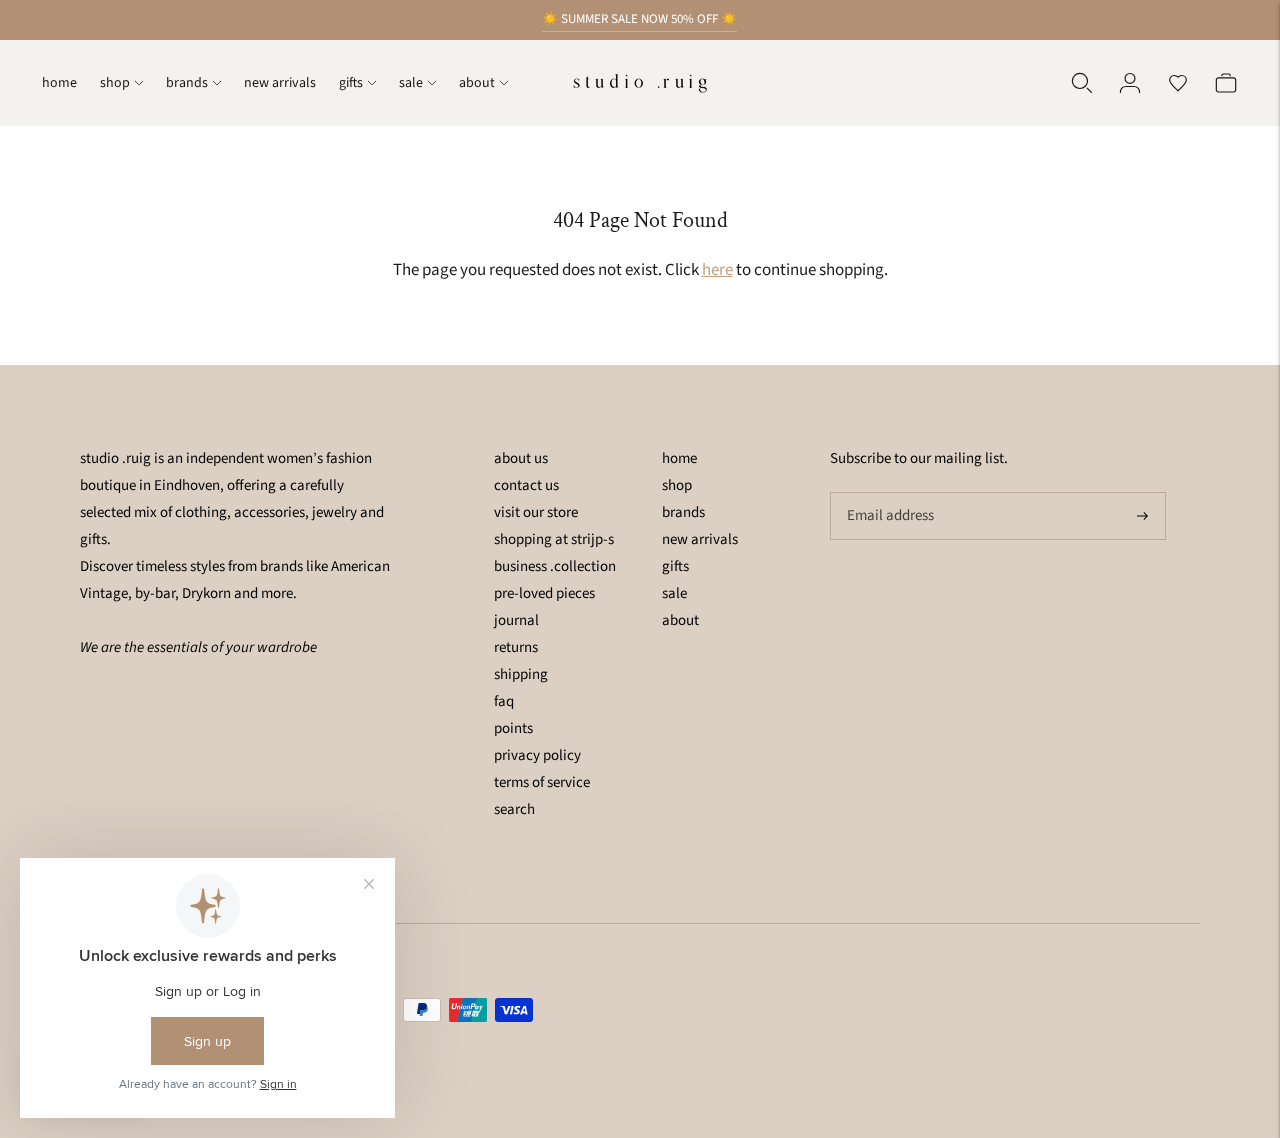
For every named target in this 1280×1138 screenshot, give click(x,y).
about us (521, 458)
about (477, 83)
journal (516, 620)
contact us (526, 485)
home (59, 83)
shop (115, 83)
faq (504, 701)
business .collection (555, 566)
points (513, 728)
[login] (1130, 83)
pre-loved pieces (544, 593)
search (514, 809)
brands (187, 83)
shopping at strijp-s (554, 539)
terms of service (542, 782)
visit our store (536, 512)
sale (411, 83)
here (717, 270)
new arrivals (280, 83)
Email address (888, 493)
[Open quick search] (1082, 83)
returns (516, 647)
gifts (351, 83)
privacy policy (537, 755)
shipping (521, 674)
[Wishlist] (1178, 83)
